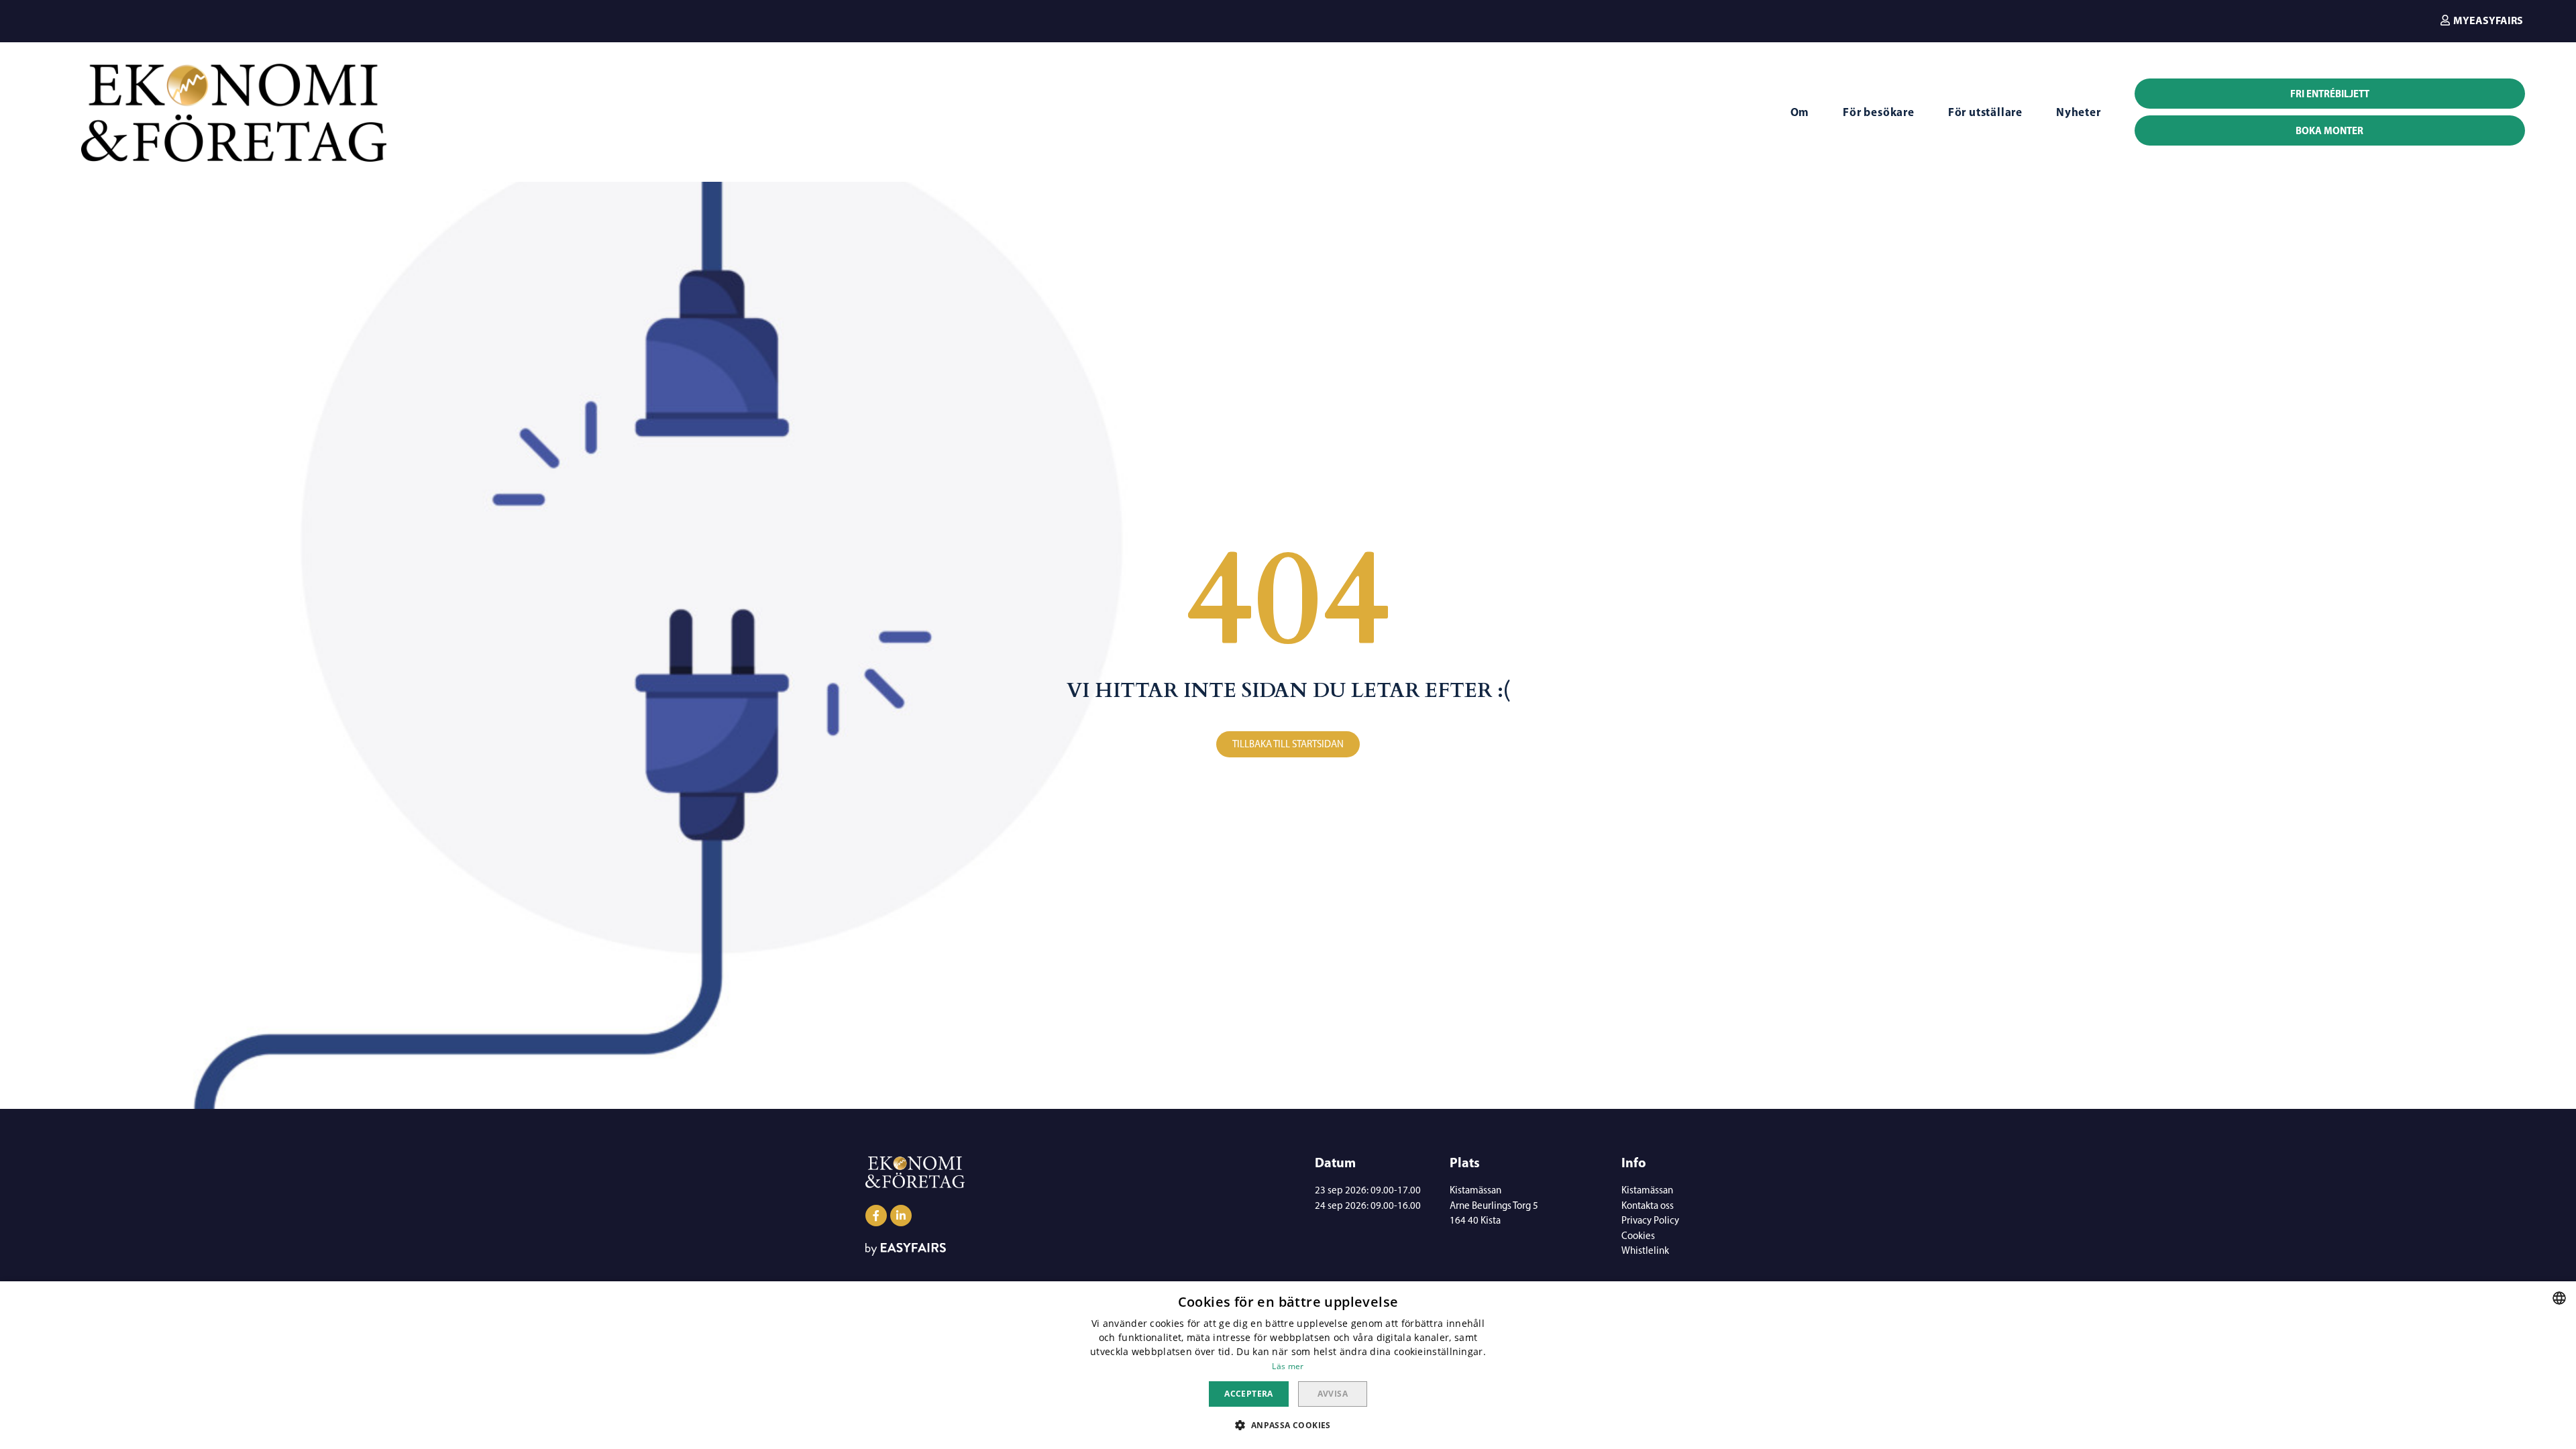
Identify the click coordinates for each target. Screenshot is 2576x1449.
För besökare (1879, 112)
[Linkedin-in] (901, 1216)
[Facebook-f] (876, 1216)
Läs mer (1288, 1366)
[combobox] (2559, 1298)
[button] (2482, 20)
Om (1800, 112)
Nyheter (2079, 112)
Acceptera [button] (1249, 1394)
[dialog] (1288, 1365)
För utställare (1985, 112)
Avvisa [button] (1333, 1394)
